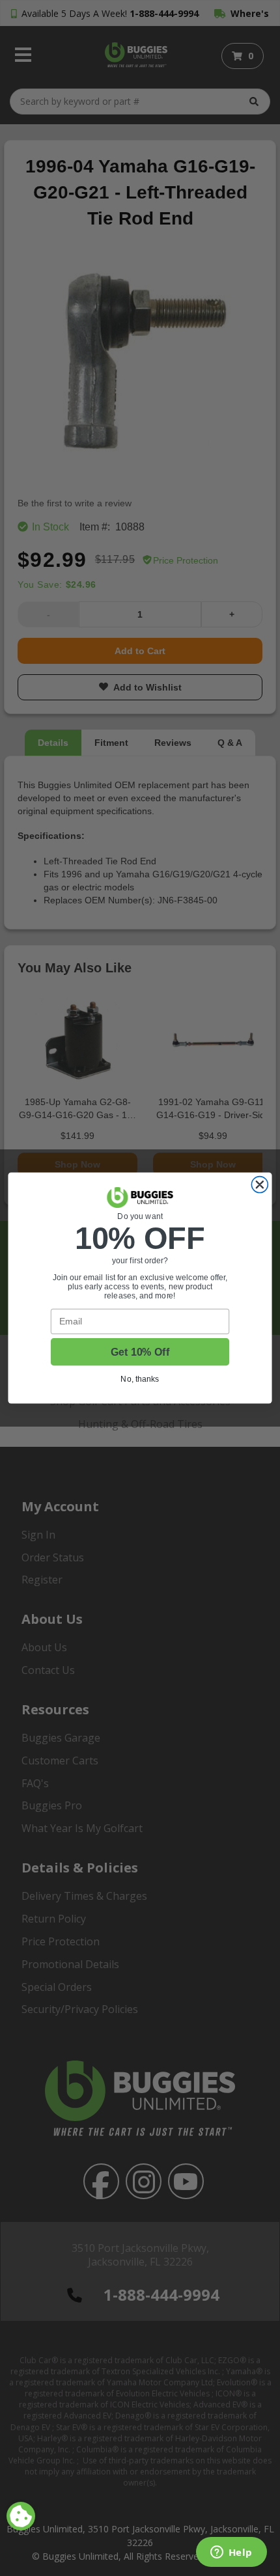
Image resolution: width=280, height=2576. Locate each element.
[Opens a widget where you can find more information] (231, 2553)
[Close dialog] (259, 1185)
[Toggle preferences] (21, 2516)
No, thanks (140, 1379)
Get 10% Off (140, 1352)
